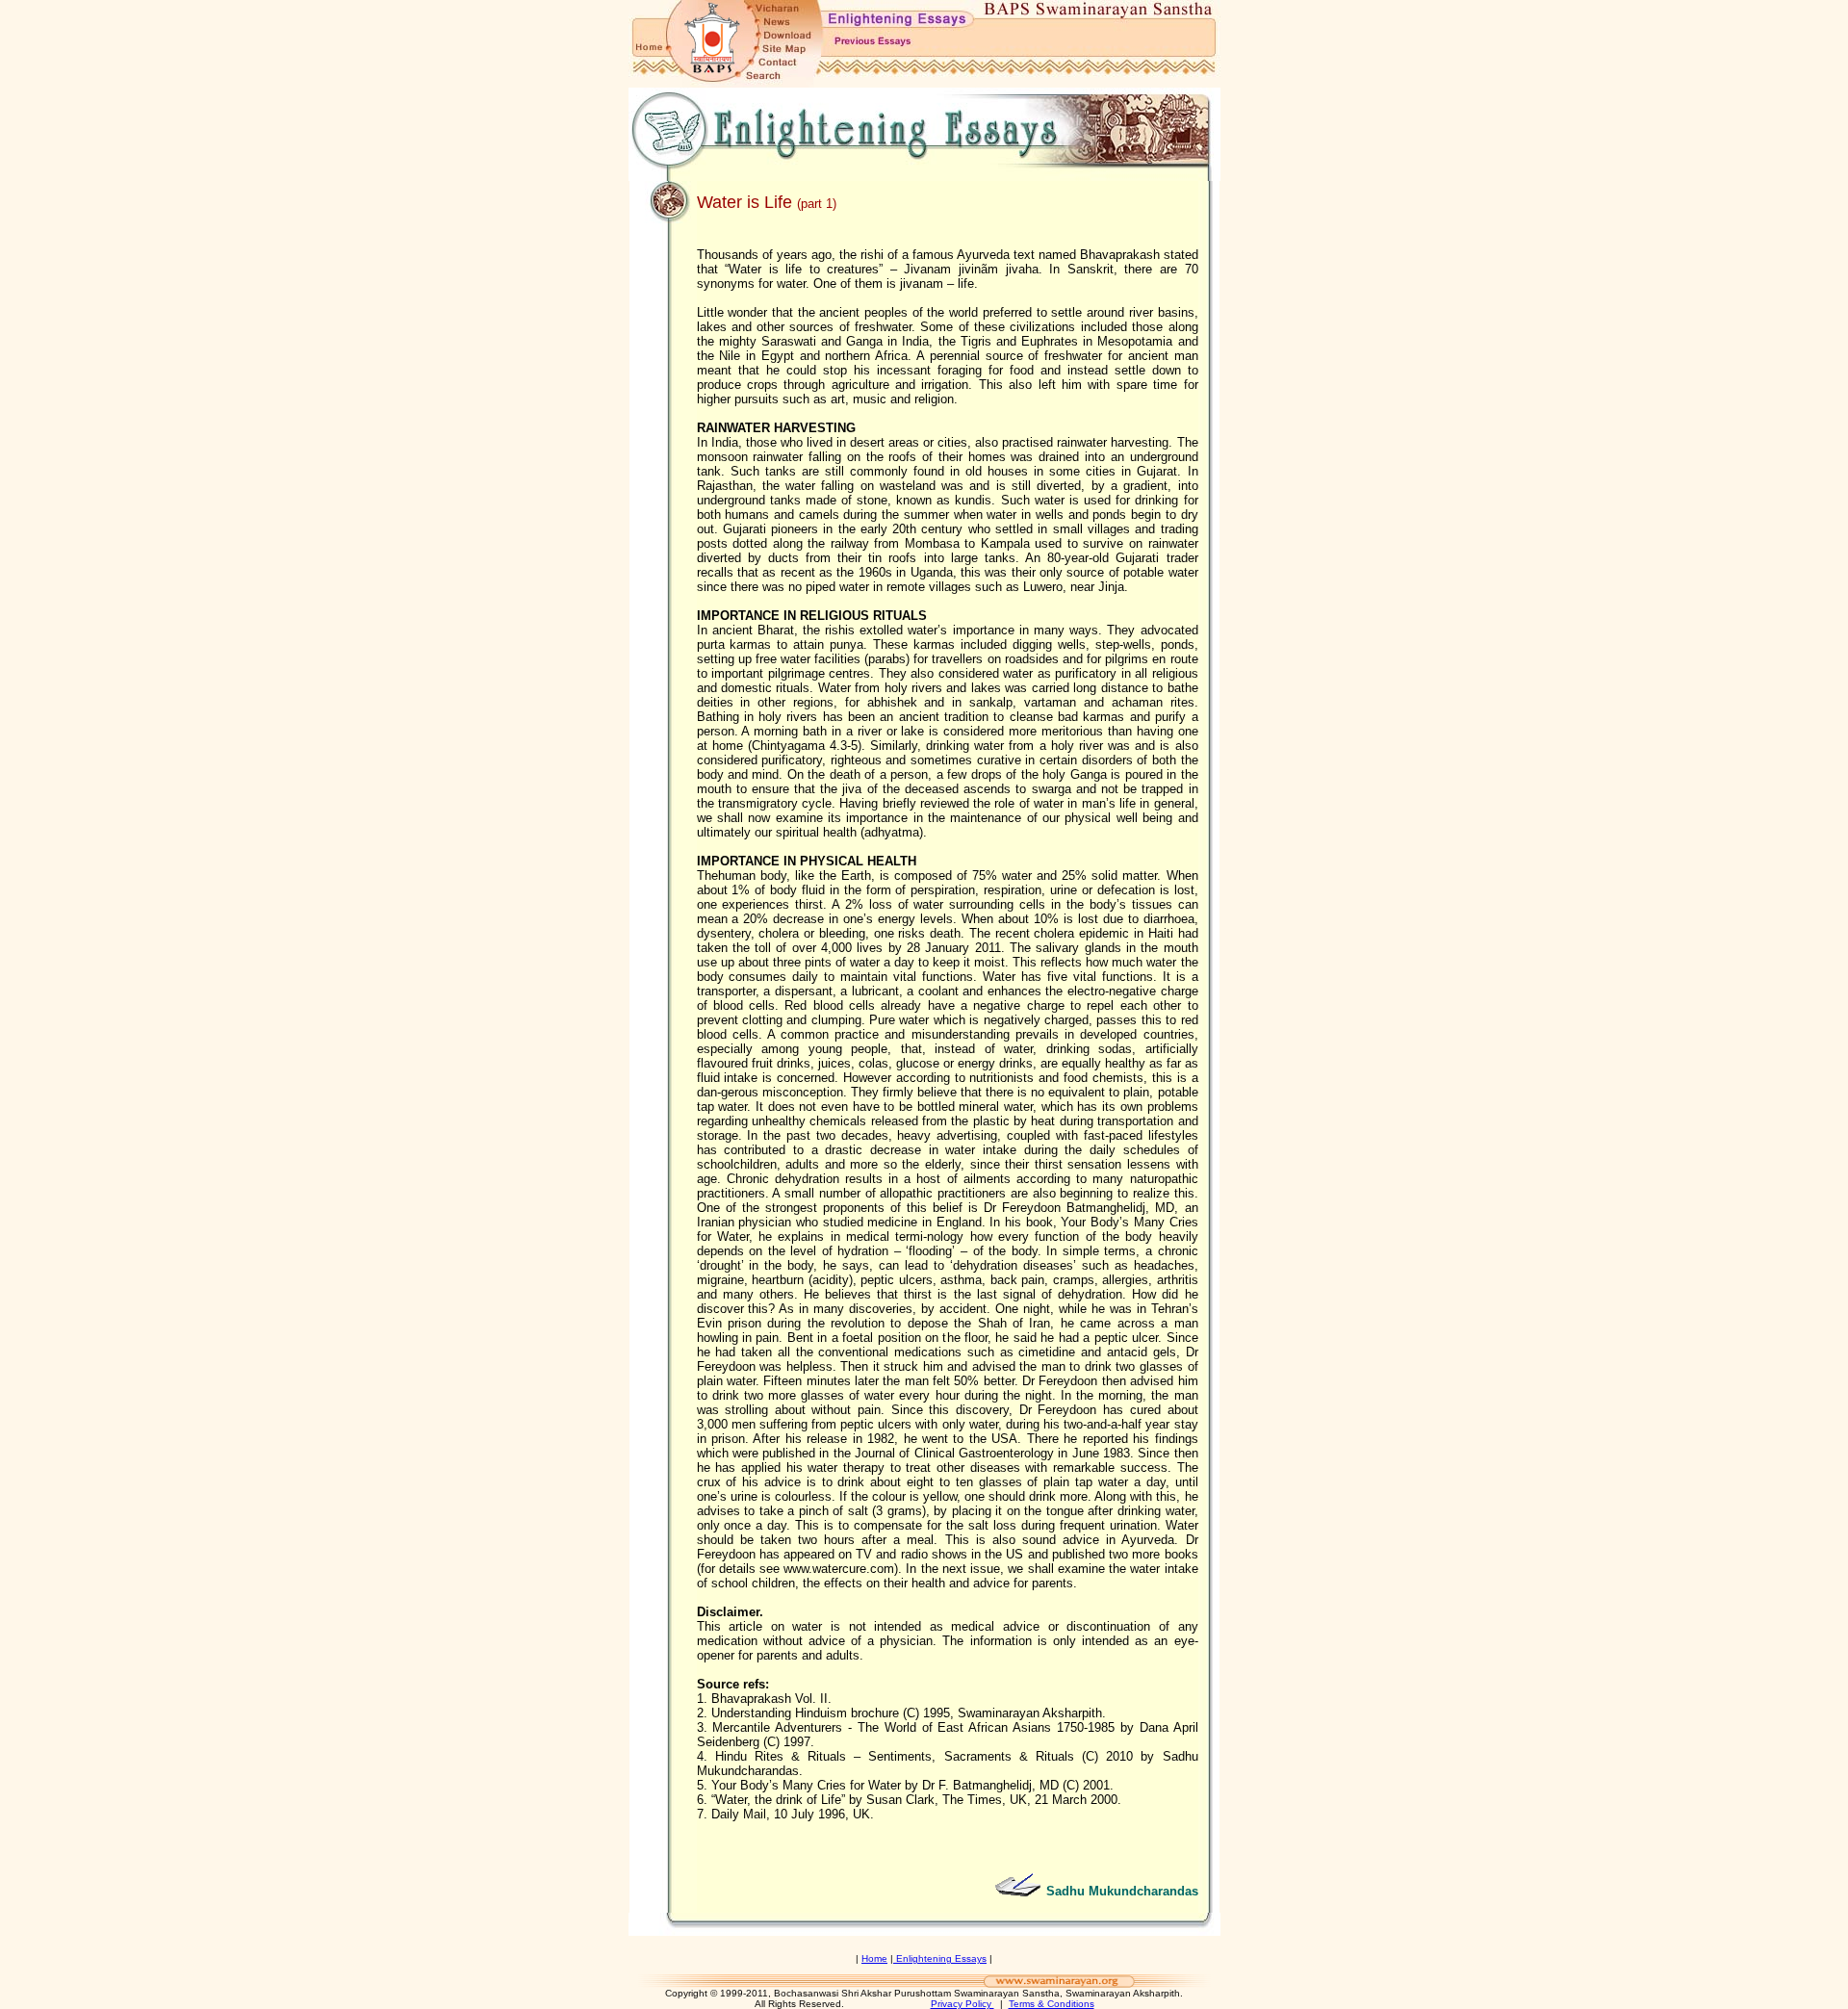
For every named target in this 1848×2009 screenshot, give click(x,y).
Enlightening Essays (940, 1958)
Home (874, 1958)
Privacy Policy (962, 2004)
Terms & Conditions (1052, 2004)
